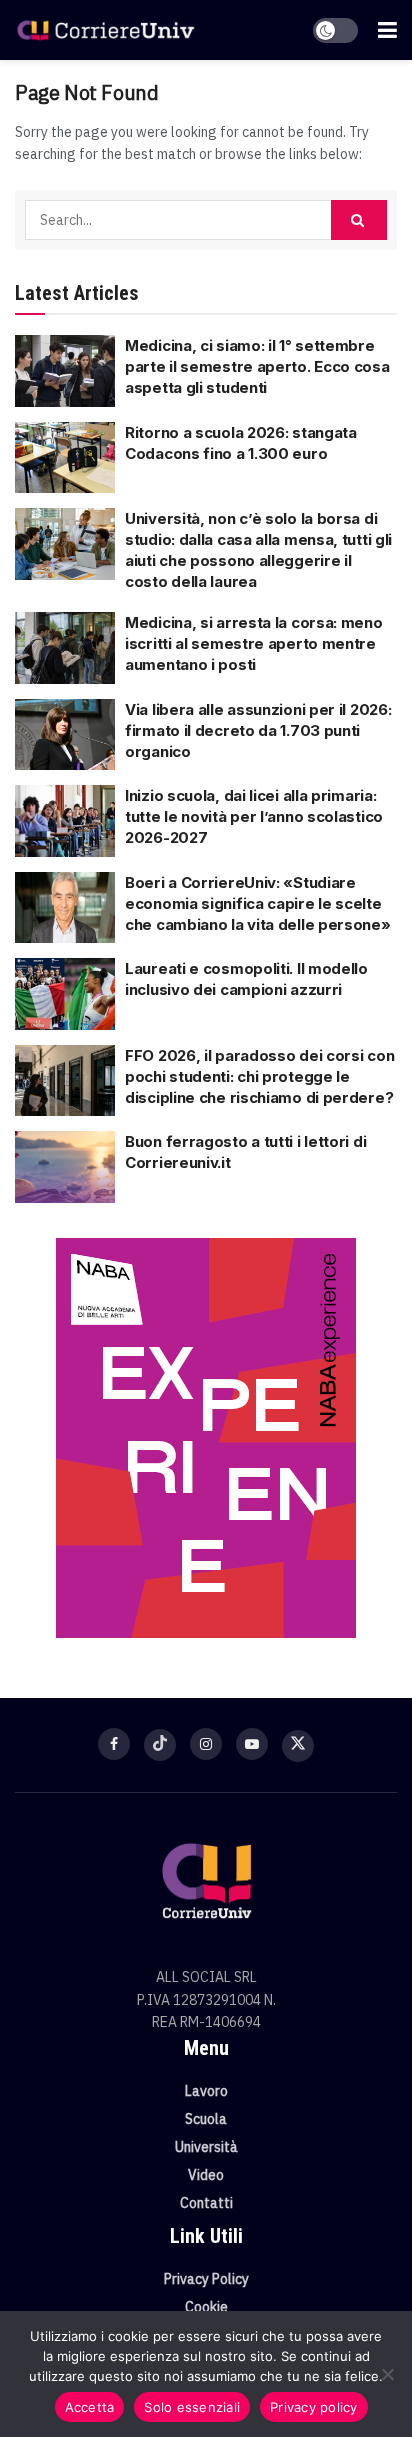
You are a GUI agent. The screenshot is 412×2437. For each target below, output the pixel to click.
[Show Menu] (387, 30)
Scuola (206, 2119)
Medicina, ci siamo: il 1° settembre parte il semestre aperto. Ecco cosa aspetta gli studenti (257, 366)
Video (206, 2175)
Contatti (206, 2203)
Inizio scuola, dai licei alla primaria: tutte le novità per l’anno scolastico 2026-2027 (254, 816)
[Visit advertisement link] (206, 1438)
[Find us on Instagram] (206, 1744)
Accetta (90, 2407)
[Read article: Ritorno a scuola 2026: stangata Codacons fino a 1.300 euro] (65, 458)
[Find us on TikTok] (160, 1745)
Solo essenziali (192, 2407)
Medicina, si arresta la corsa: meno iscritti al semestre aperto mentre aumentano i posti (254, 643)
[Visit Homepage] (105, 30)
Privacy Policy (206, 2279)
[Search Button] (359, 220)
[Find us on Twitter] (298, 1746)
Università (206, 2147)
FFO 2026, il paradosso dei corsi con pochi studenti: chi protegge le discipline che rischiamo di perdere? (259, 1076)
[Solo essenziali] (387, 2374)
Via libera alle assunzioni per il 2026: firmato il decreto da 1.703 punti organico (258, 730)
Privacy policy (314, 2407)
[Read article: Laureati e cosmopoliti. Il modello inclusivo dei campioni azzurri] (65, 994)
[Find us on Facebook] (114, 1744)
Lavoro (206, 2091)
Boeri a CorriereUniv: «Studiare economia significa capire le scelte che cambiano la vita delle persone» (258, 903)
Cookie (206, 2307)
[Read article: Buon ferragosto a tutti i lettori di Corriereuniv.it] (65, 1167)
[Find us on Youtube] (252, 1744)
